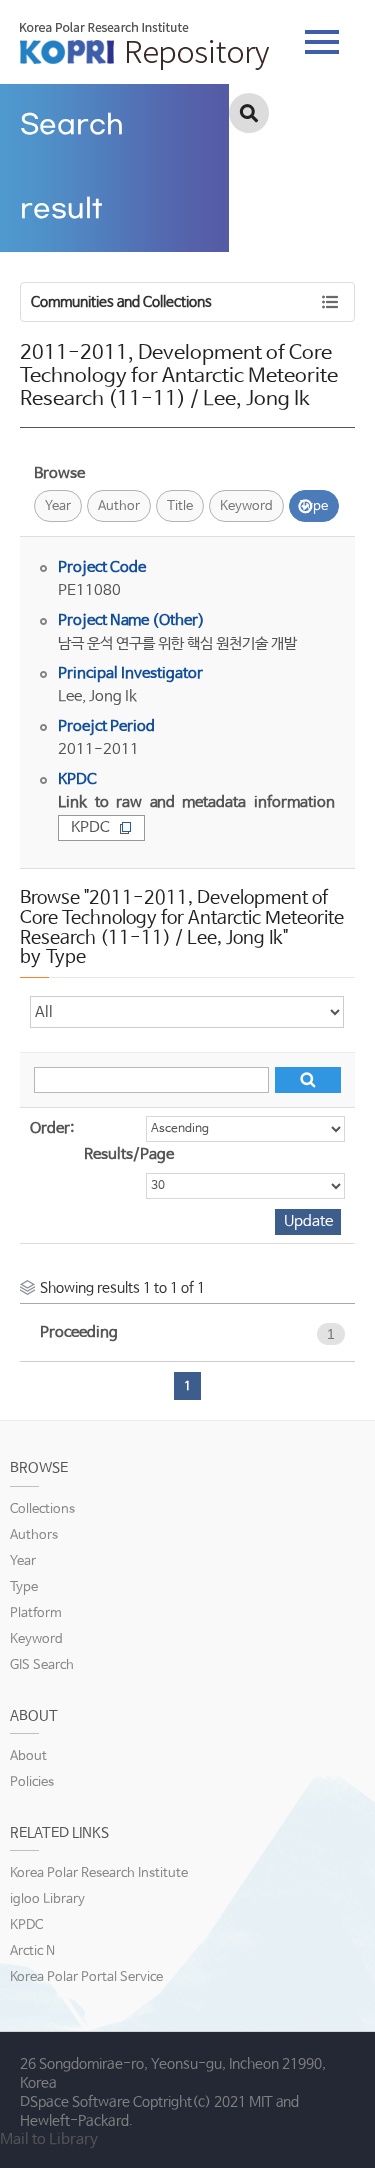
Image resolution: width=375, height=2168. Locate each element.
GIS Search (42, 1665)
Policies (32, 1782)
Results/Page (129, 1154)
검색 (249, 113)
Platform (36, 1613)
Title (180, 506)
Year (58, 506)
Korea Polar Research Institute (99, 1873)
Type (314, 506)
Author (119, 506)
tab (322, 36)
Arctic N (32, 1951)
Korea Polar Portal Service (86, 1977)
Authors (34, 1535)
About (28, 1756)
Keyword (246, 506)
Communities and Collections (121, 302)
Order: (52, 1128)
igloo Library (47, 1899)
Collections (42, 1509)
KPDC (90, 827)
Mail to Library (49, 2139)
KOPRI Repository (144, 46)
